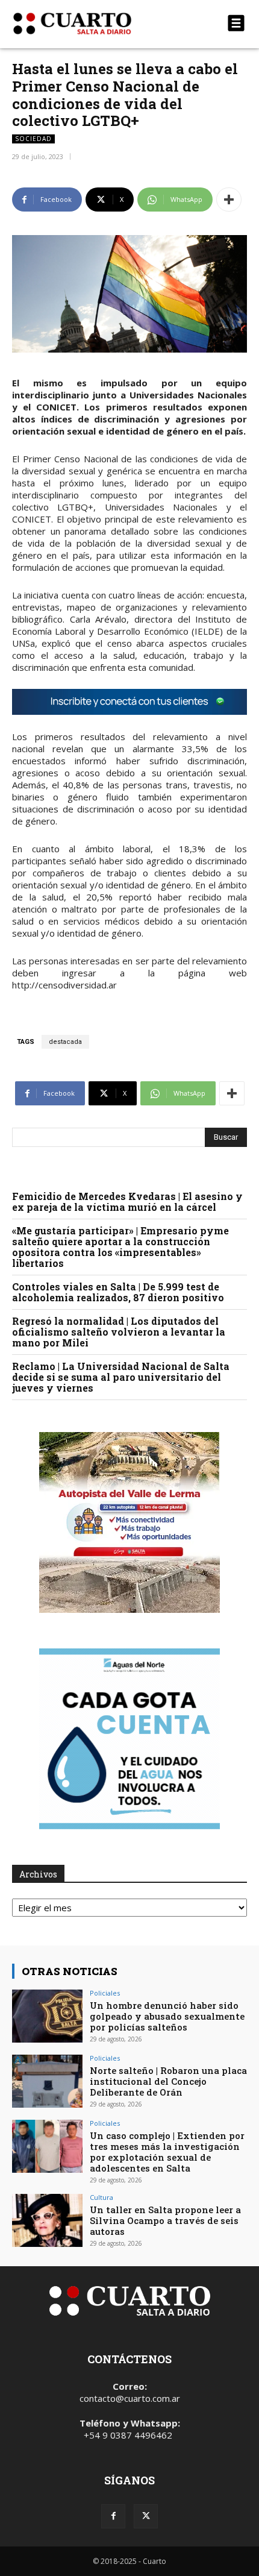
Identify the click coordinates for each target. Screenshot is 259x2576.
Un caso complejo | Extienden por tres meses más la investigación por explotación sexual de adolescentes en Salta (167, 2152)
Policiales (105, 1993)
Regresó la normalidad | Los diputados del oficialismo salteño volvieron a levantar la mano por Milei (119, 1332)
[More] (229, 199)
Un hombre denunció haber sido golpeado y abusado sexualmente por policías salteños (167, 2016)
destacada (65, 1042)
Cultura (101, 2197)
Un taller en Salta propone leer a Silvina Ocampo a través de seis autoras (165, 2220)
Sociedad (33, 139)
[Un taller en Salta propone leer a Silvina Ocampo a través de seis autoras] (47, 2220)
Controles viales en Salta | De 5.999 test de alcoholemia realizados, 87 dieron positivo (118, 1292)
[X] (146, 2516)
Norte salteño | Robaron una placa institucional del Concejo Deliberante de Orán (168, 2081)
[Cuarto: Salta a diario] (94, 24)
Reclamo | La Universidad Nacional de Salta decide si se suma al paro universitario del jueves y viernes (121, 1377)
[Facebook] (113, 2516)
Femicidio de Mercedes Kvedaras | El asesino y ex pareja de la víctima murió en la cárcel (127, 1202)
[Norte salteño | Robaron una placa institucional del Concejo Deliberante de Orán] (47, 2081)
